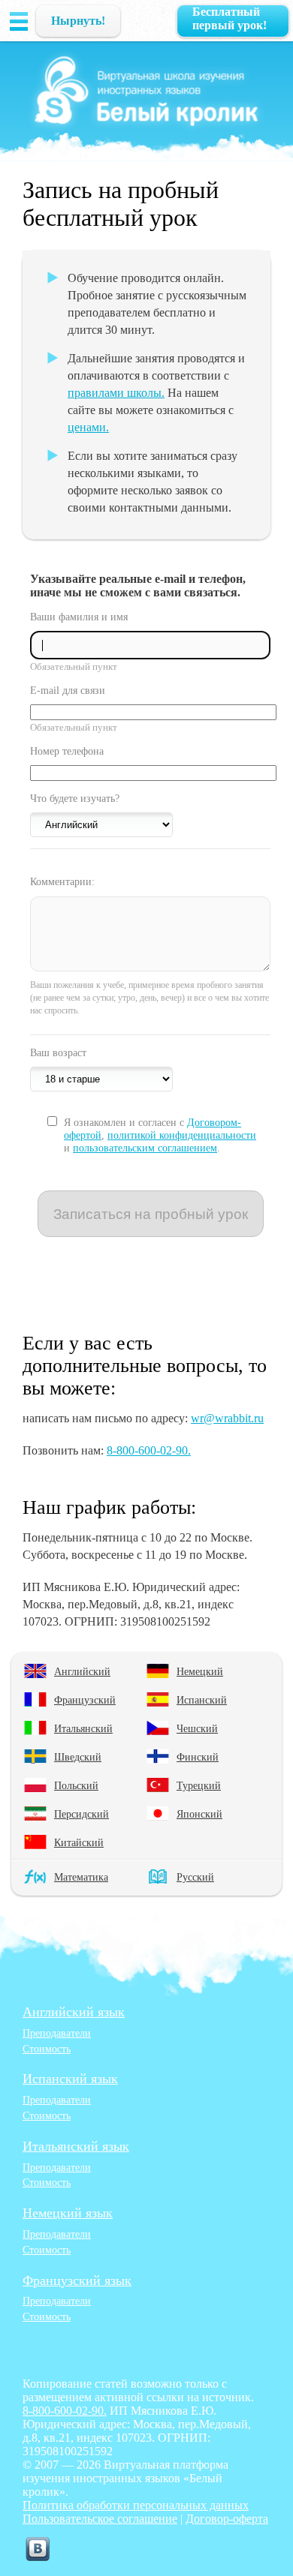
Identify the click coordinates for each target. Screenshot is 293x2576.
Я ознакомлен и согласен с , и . (160, 1135)
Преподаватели (57, 2033)
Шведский (78, 1757)
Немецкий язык (68, 2213)
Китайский (79, 1842)
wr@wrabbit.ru (227, 1418)
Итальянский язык (76, 2146)
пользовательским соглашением (145, 1148)
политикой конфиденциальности (182, 1135)
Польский (76, 1785)
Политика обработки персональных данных (136, 2505)
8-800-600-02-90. (149, 1450)
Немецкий (200, 1671)
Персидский (82, 1814)
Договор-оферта (227, 2519)
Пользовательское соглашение (100, 2519)
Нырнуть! (78, 21)
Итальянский (83, 1728)
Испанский (202, 1700)
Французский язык (77, 2280)
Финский (198, 1757)
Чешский (197, 1728)
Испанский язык (70, 2079)
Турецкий (199, 1785)
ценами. (88, 427)
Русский (195, 1877)
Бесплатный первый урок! (230, 18)
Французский (85, 1700)
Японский (199, 1814)
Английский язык (74, 2012)
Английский (82, 1671)
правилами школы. (116, 393)
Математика (81, 1877)
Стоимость (47, 2049)
